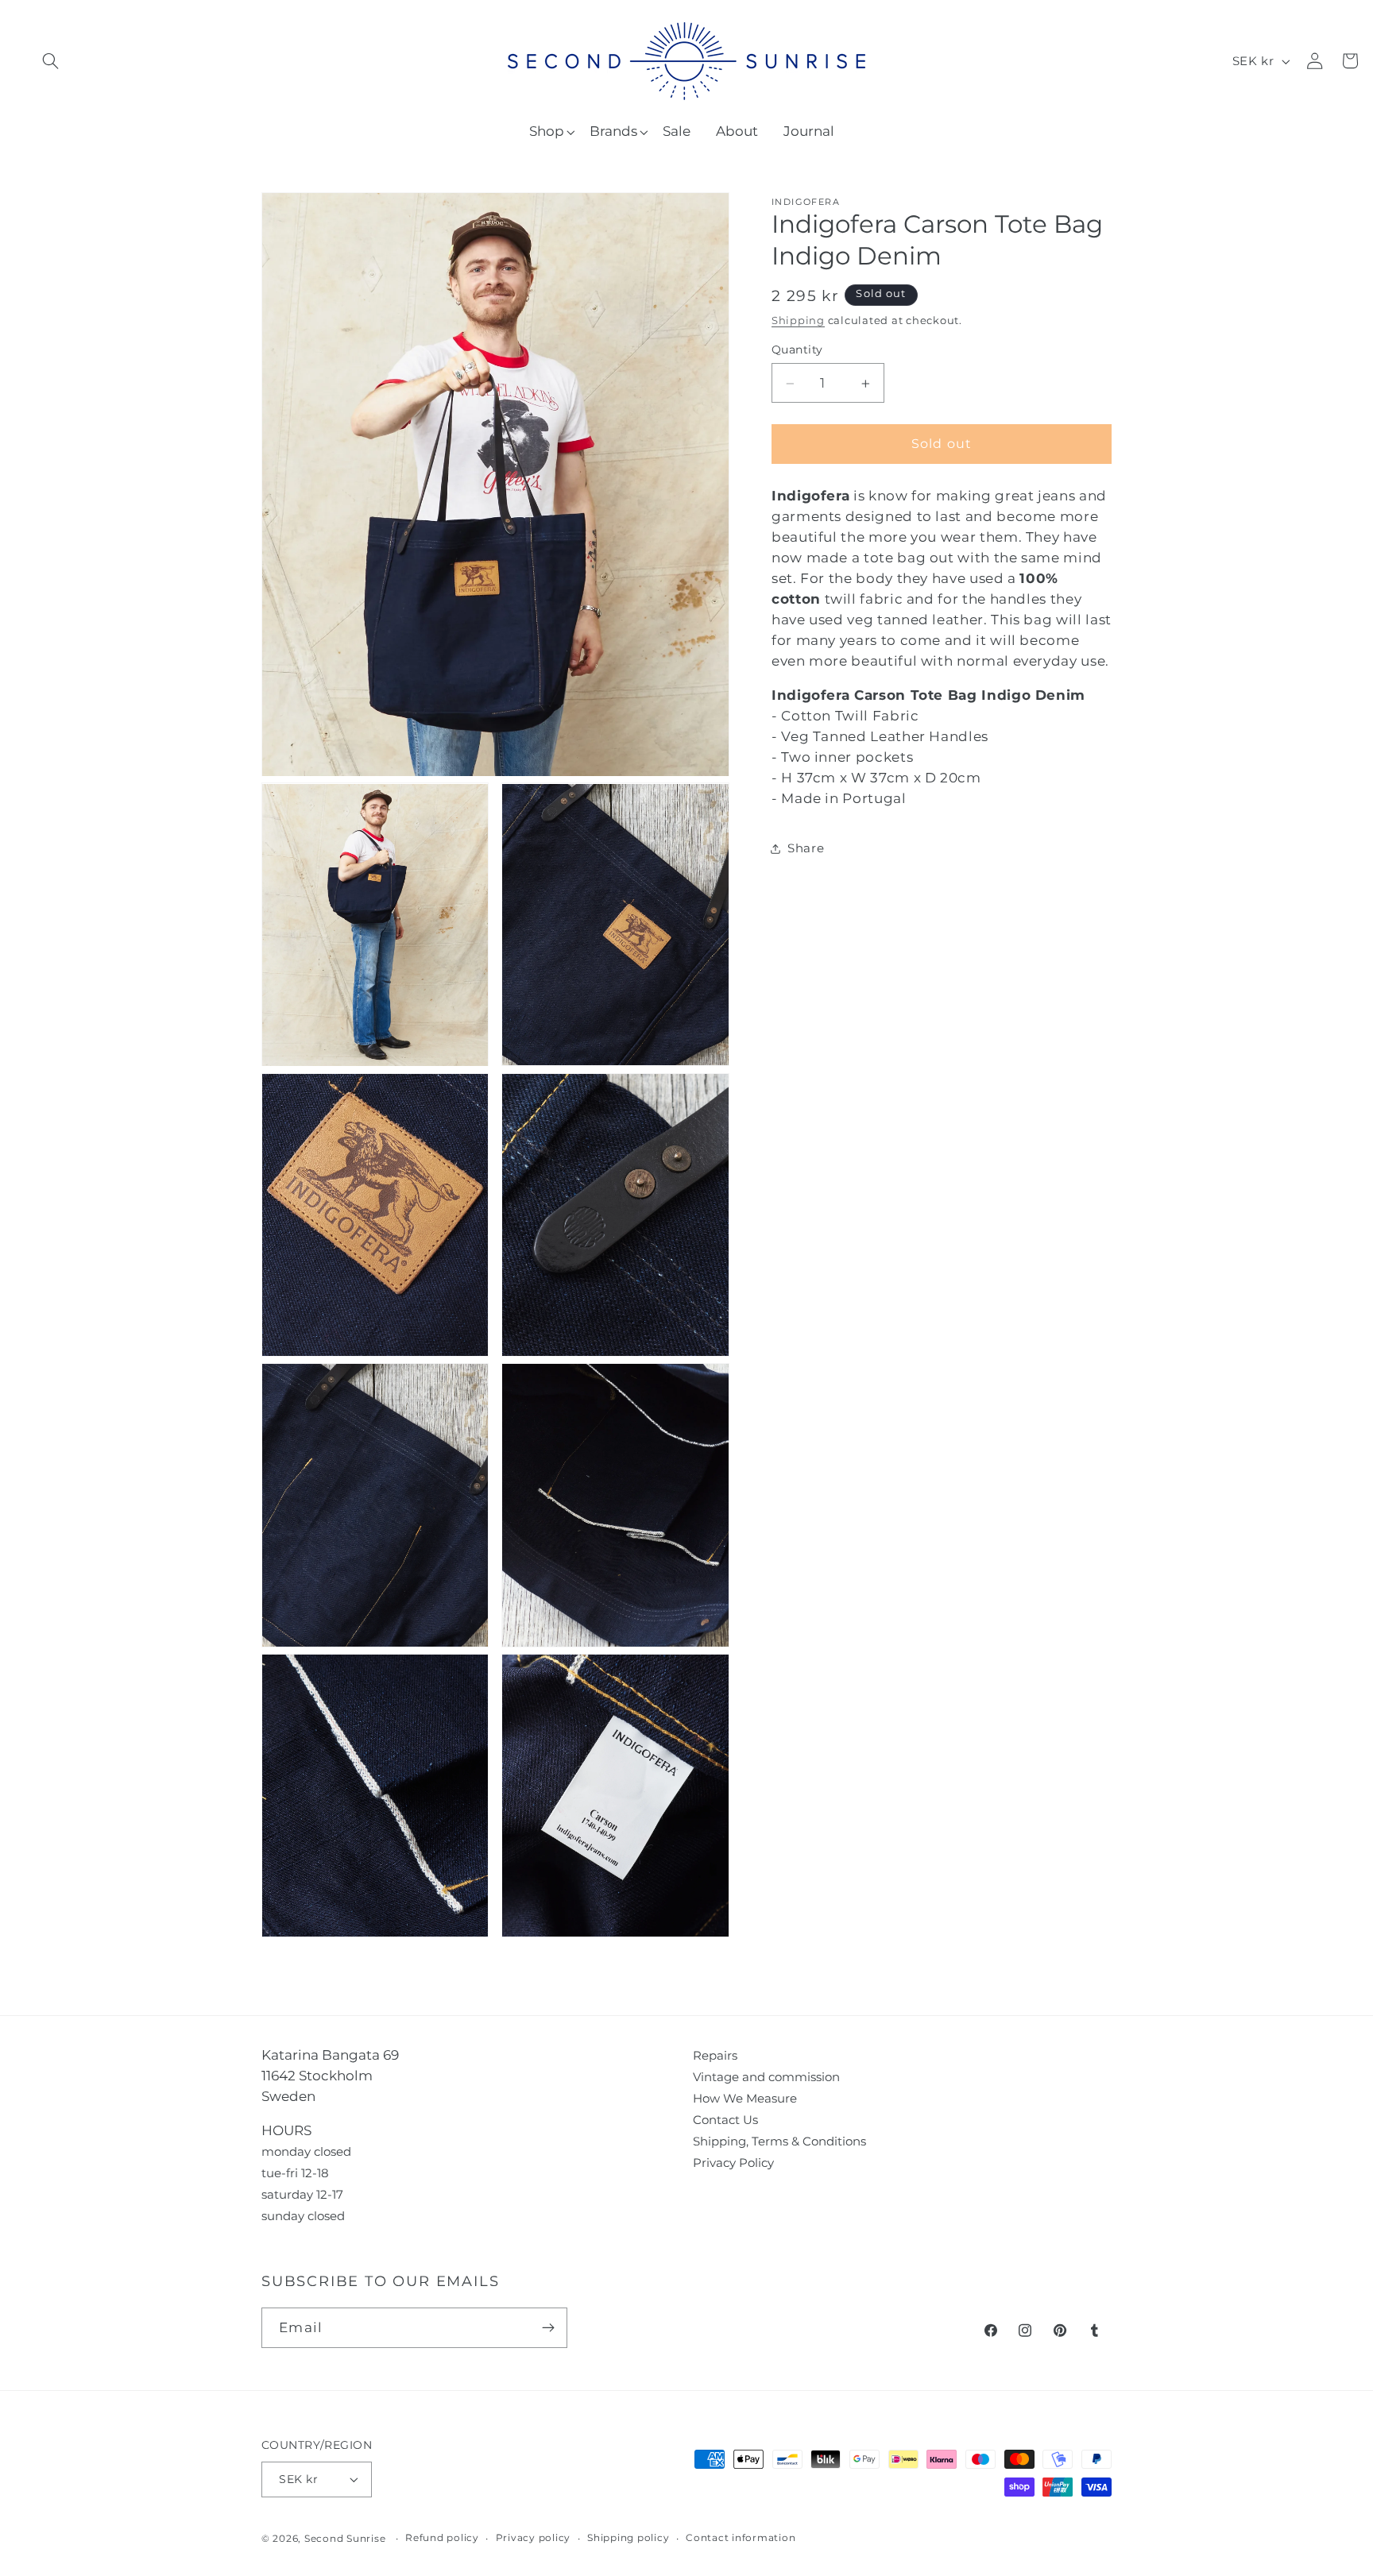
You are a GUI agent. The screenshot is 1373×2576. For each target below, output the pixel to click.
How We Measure (745, 2098)
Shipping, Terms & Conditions (779, 2141)
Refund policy (442, 2538)
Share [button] (806, 849)
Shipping (798, 321)
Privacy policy (534, 2538)
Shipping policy (628, 2538)
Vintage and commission (766, 2077)
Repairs (715, 2055)
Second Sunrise (345, 2539)
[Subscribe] (548, 2327)
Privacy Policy (733, 2163)
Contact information (741, 2538)
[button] (50, 61)
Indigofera (806, 202)
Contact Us (725, 2120)
